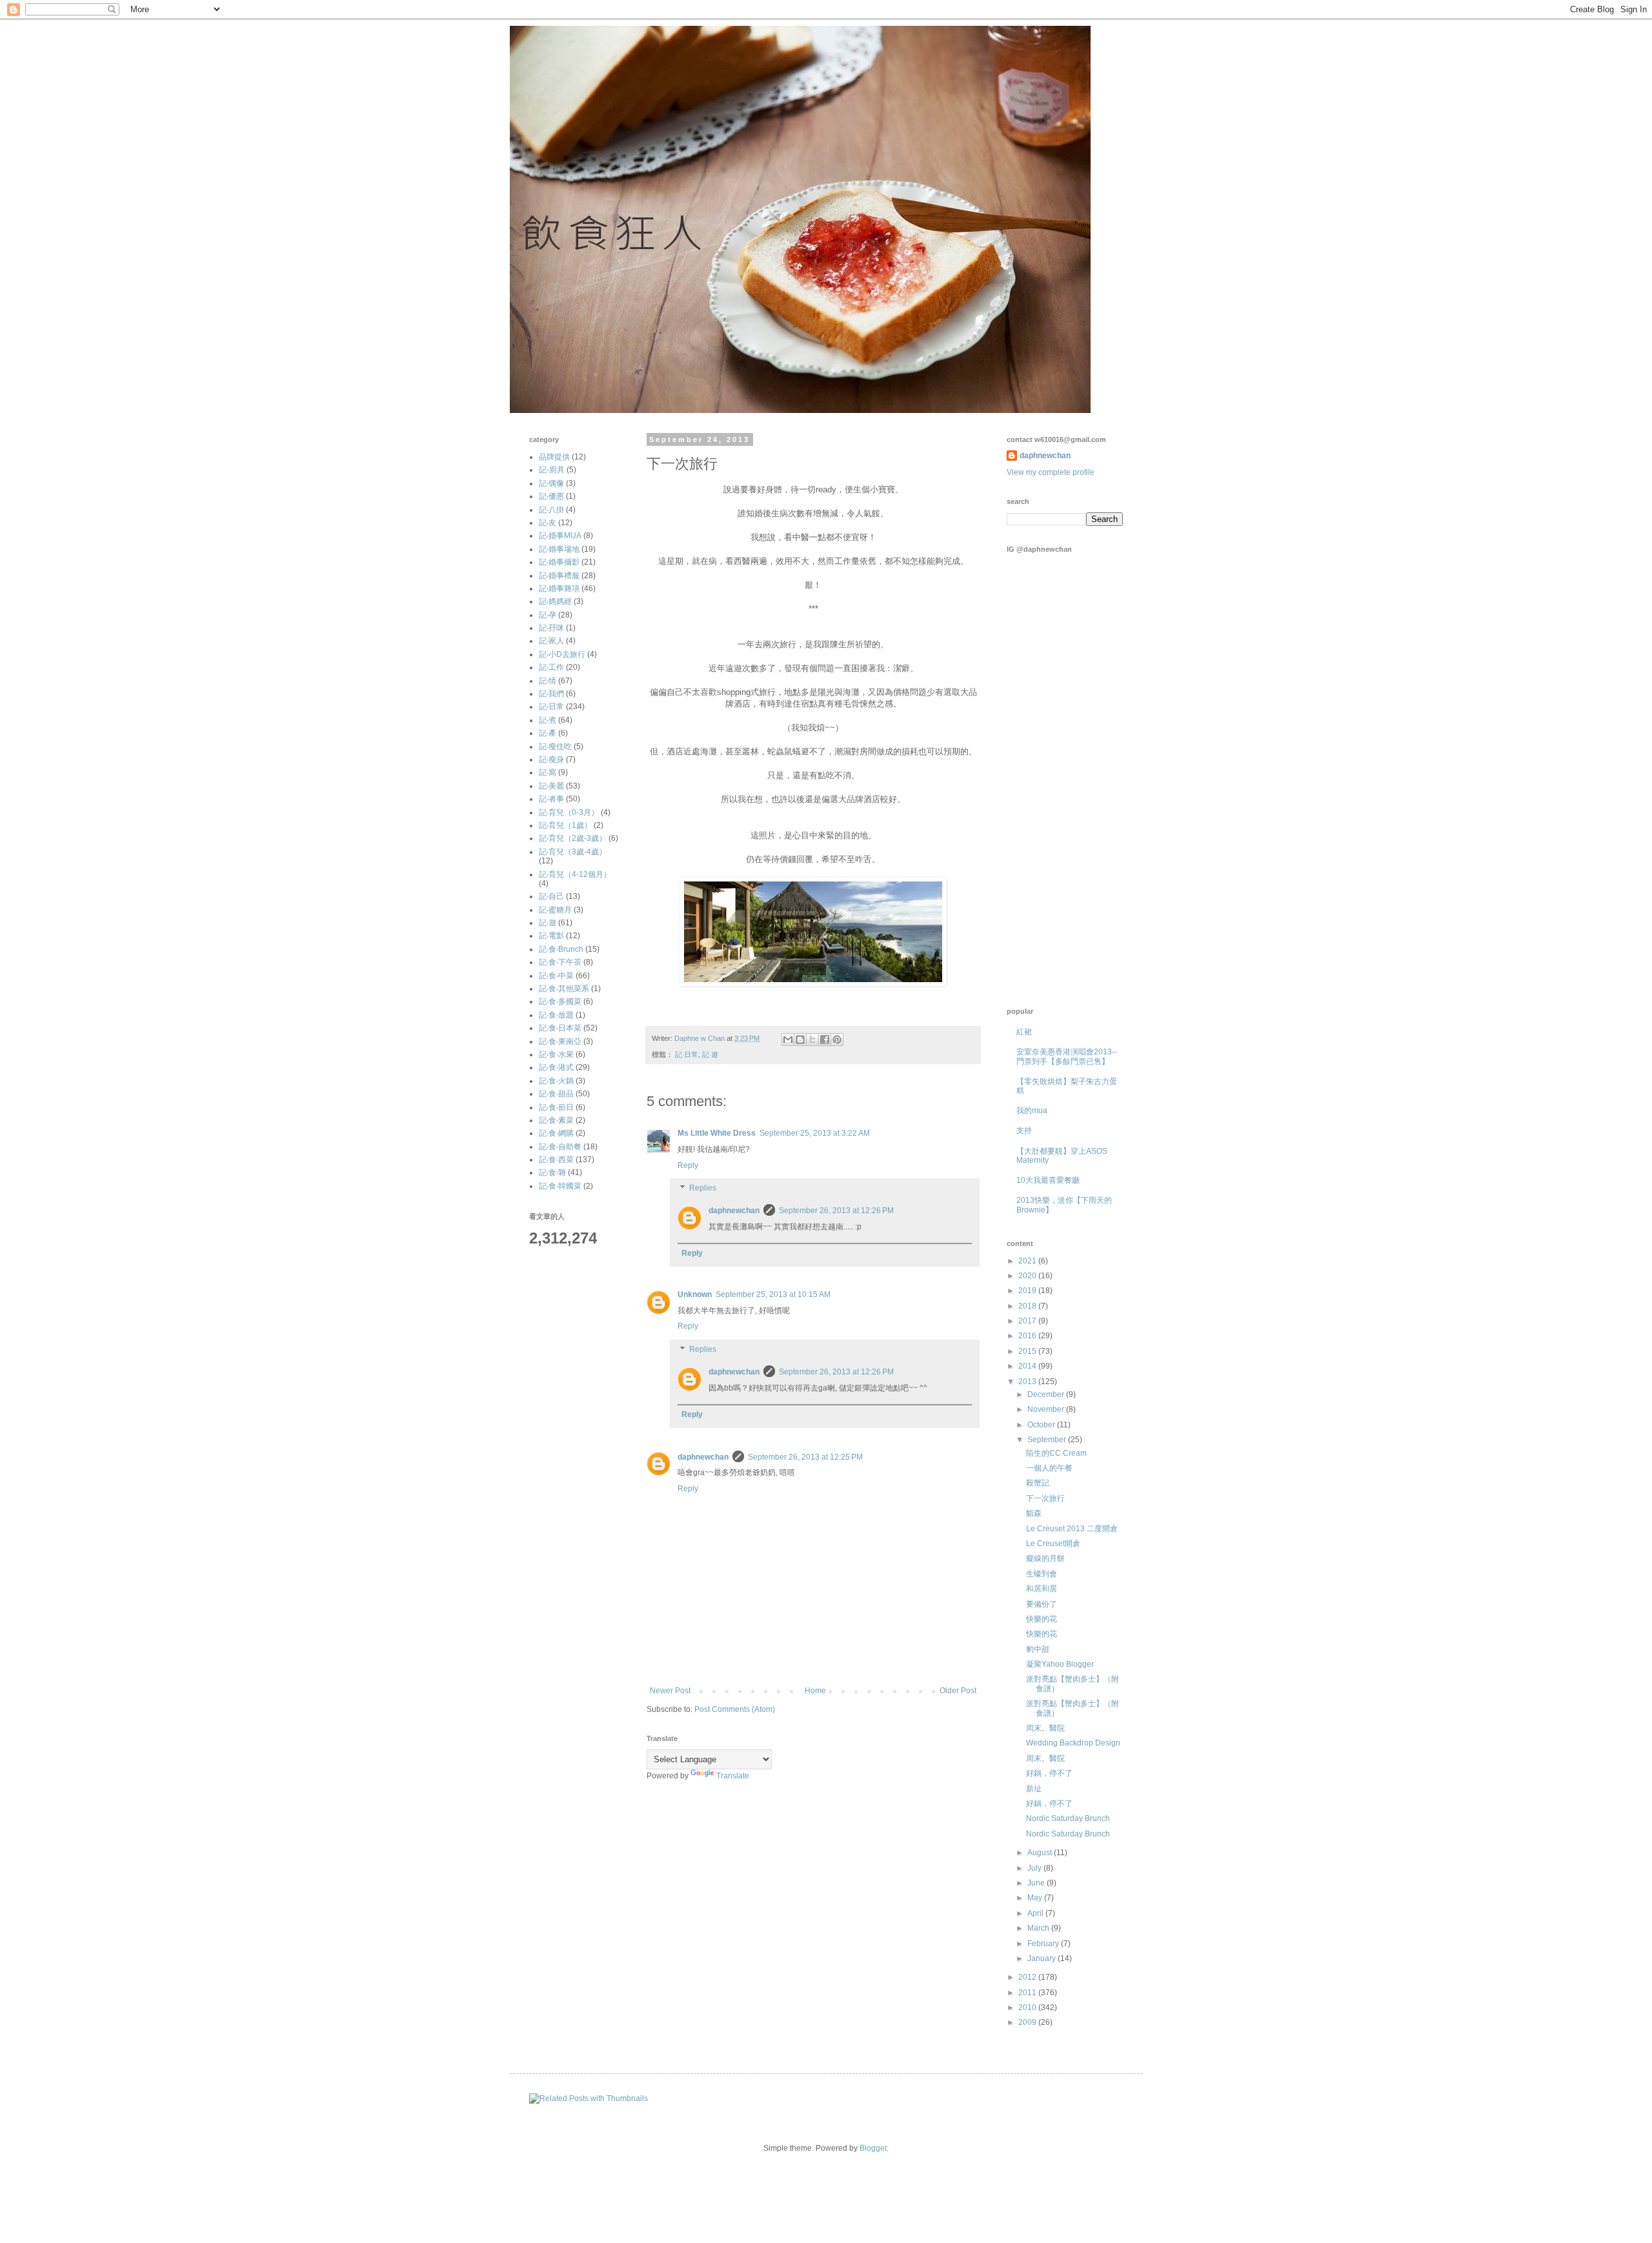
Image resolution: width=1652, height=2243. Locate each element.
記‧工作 (551, 667)
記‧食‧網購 (556, 1133)
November (1047, 1409)
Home (815, 1691)
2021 (1028, 1261)
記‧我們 (551, 694)
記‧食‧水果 (556, 1054)
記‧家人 (551, 641)
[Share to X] (812, 1040)
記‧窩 (548, 772)
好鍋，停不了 (1049, 1773)
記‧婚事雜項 (559, 588)
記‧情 (548, 681)
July (1035, 1868)
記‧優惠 (551, 496)
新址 (1034, 1789)
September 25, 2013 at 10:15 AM (773, 1294)
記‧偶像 (551, 483)
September (1048, 1440)
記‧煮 (548, 720)
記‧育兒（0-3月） (569, 812)
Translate (733, 1776)
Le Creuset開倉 (1053, 1544)
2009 (1028, 2022)
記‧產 (548, 733)
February (1044, 1944)
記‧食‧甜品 (556, 1094)
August (1041, 1853)
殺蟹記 (1038, 1483)
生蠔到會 (1042, 1574)
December (1047, 1394)
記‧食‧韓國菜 (560, 1186)
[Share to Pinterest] (837, 1040)
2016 (1028, 1336)
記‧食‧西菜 (556, 1160)
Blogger (873, 2148)
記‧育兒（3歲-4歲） (573, 852)
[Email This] (788, 1040)
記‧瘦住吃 (555, 747)
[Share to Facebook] (825, 1040)
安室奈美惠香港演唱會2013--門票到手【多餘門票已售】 (1067, 1056)
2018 (1028, 1306)
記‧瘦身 (551, 759)
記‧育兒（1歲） (565, 825)
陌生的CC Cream (1056, 1453)
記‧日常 (687, 1054)
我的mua (1032, 1111)
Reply (688, 1165)
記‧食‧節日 (556, 1107)
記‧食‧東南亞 (560, 1041)
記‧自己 (551, 896)
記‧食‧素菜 (556, 1120)
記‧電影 (551, 936)
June (1037, 1883)
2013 (1028, 1382)
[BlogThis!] (800, 1040)
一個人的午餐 (1049, 1468)
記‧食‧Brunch (561, 949)
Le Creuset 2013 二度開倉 (1072, 1529)
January (1043, 1958)
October (1042, 1425)
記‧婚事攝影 (559, 562)
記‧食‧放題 (556, 1015)
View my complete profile (1051, 472)
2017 (1028, 1321)
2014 (1028, 1366)
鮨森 (1034, 1513)
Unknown (695, 1294)
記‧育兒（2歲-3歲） (573, 838)
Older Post (958, 1691)
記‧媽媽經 (555, 601)
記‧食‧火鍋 (556, 1081)
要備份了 (1042, 1604)
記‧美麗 (551, 786)
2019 (1028, 1291)
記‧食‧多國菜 (560, 1001)
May (1036, 1898)
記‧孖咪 (551, 628)
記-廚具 (552, 470)
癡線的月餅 (1045, 1558)
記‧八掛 (551, 510)
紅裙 (1024, 1032)
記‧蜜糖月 (555, 910)
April (1036, 1913)
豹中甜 (1038, 1649)
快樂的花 (1042, 1619)
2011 (1028, 1993)
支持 (1024, 1131)
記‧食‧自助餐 (560, 1147)
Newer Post (670, 1691)
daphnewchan (734, 1211)
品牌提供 (554, 457)
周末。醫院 (1045, 1728)
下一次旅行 (1045, 1498)
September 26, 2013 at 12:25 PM (805, 1457)
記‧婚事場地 (559, 549)
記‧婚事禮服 (559, 576)
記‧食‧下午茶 (560, 962)
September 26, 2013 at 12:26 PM (836, 1211)
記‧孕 (548, 615)
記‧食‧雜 (552, 1172)
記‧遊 (710, 1054)
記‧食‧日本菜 (560, 1028)
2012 (1028, 1977)
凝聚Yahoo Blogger (1060, 1664)
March (1039, 1928)
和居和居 (1042, 1589)
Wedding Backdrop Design (1073, 1743)
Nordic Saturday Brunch (1068, 1818)
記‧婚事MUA (560, 536)
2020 (1028, 1276)
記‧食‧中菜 (556, 976)
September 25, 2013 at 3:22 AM (815, 1133)
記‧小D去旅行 (562, 654)
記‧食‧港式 (556, 1067)
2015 (1028, 1351)
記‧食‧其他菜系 (564, 989)
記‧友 (548, 523)
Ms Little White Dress (717, 1133)
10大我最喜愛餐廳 (1048, 1180)
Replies (703, 1189)
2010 (1028, 2007)
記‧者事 (551, 799)
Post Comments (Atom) (735, 1709)
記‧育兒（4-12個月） (575, 874)
